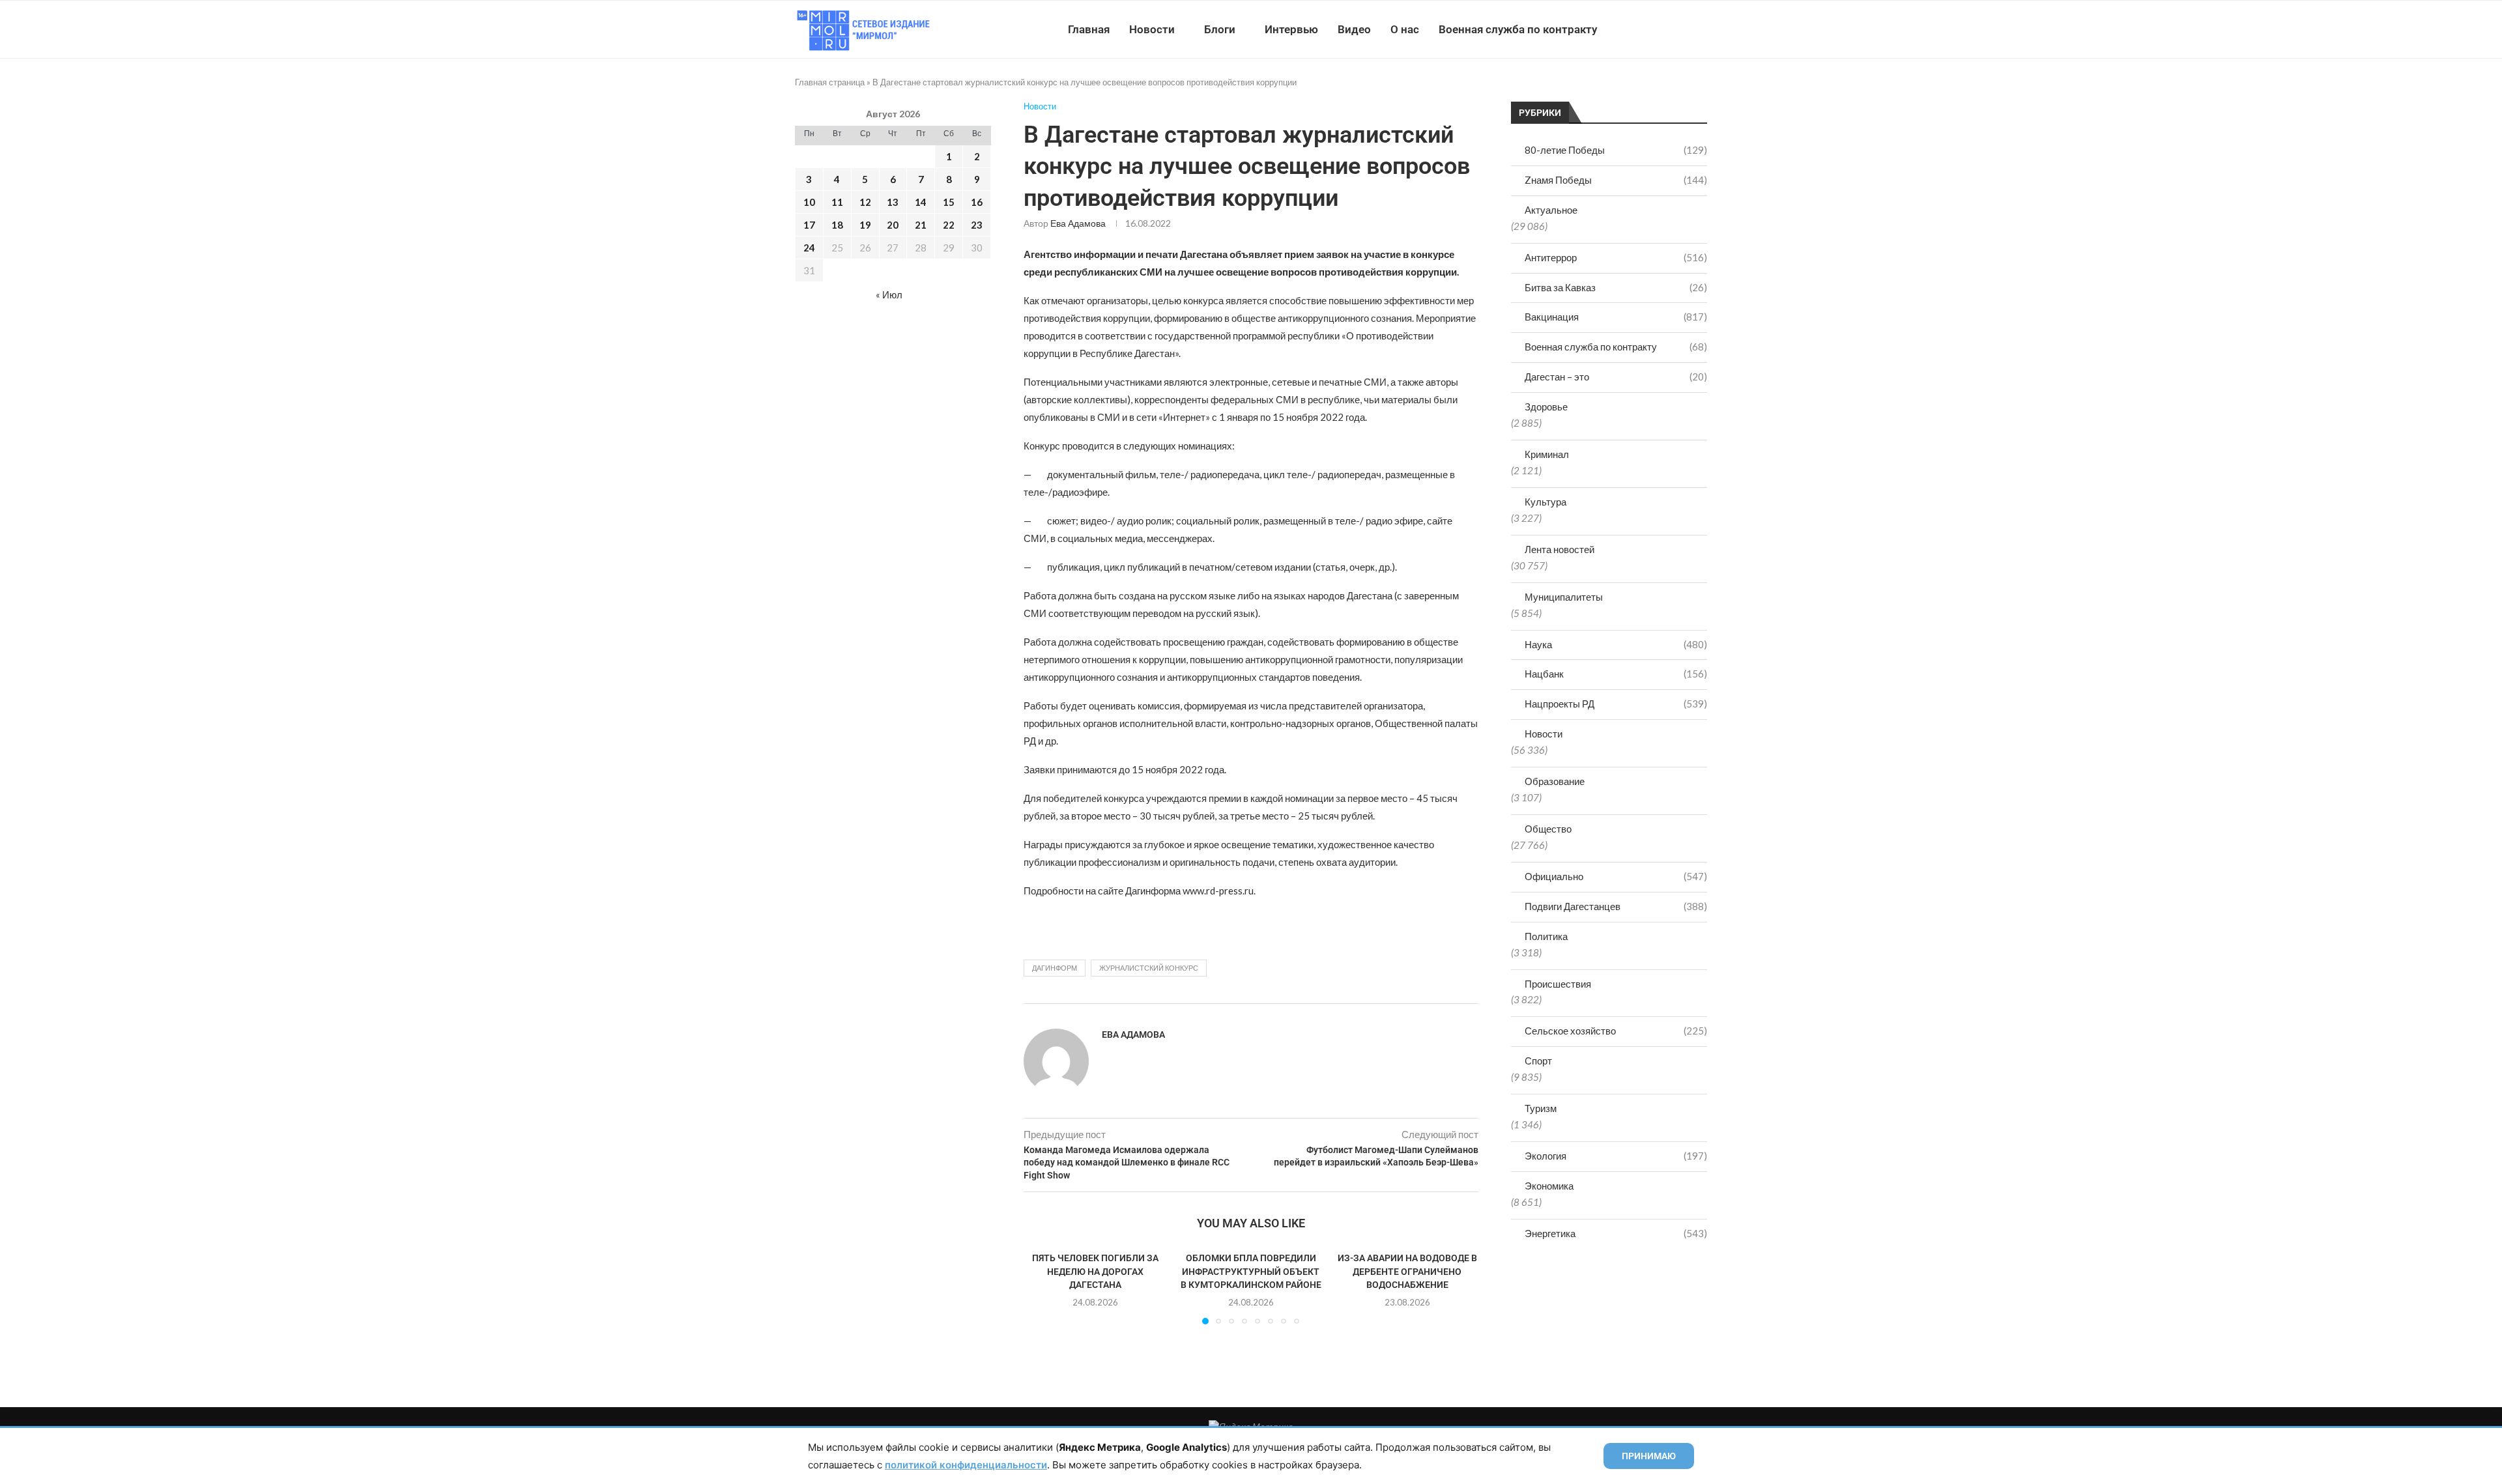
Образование (1555, 781)
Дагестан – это (1616, 377)
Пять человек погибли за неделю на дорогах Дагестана (1095, 1271)
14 (921, 202)
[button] (1041, 1287)
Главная (1089, 29)
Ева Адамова (1078, 223)
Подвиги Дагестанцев (1616, 906)
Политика (1546, 936)
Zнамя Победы (1616, 180)
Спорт (1538, 1061)
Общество (1548, 829)
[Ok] (1681, 29)
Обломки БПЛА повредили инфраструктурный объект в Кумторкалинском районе (1251, 1271)
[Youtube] (1640, 29)
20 (893, 225)
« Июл (889, 294)
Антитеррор (1616, 257)
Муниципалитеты (1564, 597)
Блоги (1220, 29)
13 (893, 202)
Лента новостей (1560, 549)
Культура (1546, 502)
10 (809, 202)
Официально (1616, 876)
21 (921, 225)
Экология (1616, 1156)
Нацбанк (1616, 674)
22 (949, 225)
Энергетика (1616, 1233)
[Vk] (1653, 29)
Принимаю (1649, 1456)
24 (809, 248)
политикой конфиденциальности (966, 1465)
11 (837, 202)
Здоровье (1546, 407)
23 (977, 225)
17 (809, 225)
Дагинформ (1055, 968)
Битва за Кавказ (1616, 287)
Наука (1616, 644)
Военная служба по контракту (1518, 29)
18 (837, 225)
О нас (1405, 29)
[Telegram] (1667, 29)
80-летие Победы (1616, 150)
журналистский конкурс (1149, 968)
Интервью (1291, 29)
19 (865, 225)
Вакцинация (1616, 317)
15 (949, 202)
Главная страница (830, 82)
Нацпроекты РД (1616, 704)
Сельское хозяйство (1616, 1031)
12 (865, 202)
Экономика (1549, 1186)
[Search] (1701, 29)
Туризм (1541, 1108)
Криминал (1547, 454)
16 (977, 202)
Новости (1152, 29)
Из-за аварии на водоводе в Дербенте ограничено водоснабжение (1407, 1271)
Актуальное (1551, 210)
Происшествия (1558, 984)
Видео (1354, 29)
